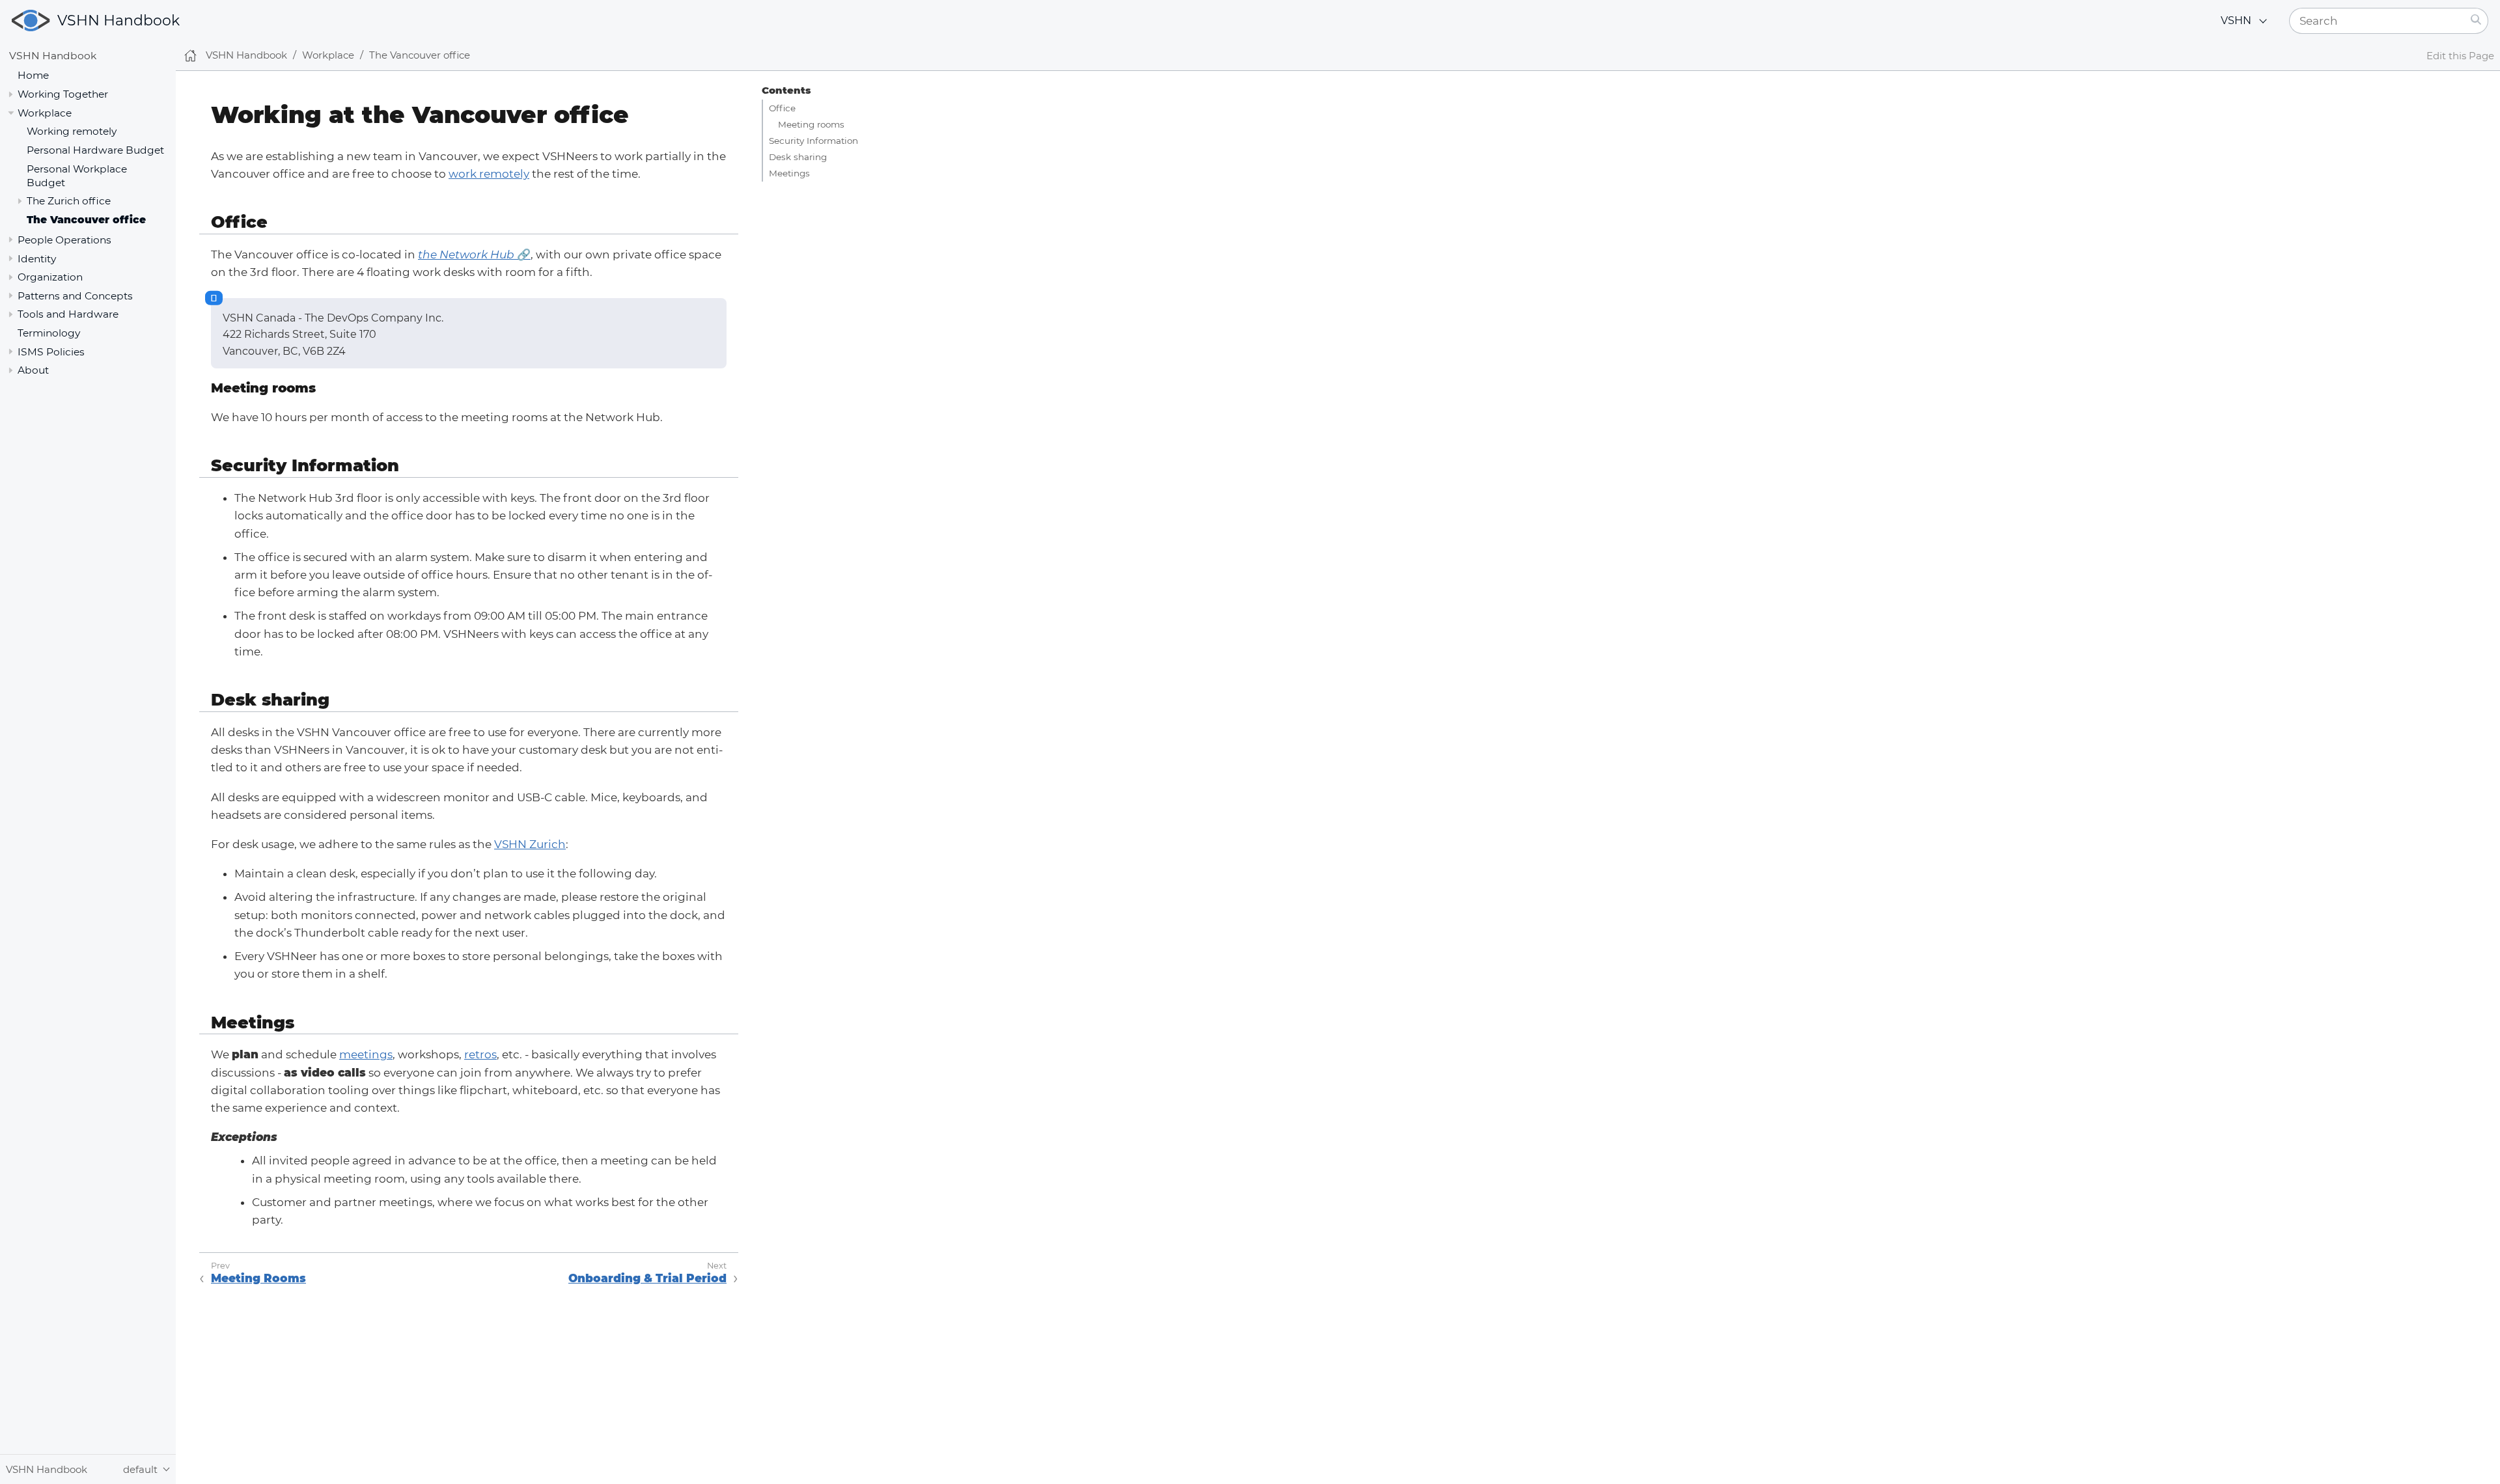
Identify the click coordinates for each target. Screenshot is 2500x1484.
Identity (37, 259)
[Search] (2476, 21)
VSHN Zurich (530, 844)
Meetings (789, 173)
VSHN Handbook (118, 21)
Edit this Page (2460, 56)
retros (480, 1054)
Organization (50, 277)
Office (782, 108)
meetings (366, 1054)
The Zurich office (69, 201)
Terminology (49, 333)
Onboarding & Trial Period (647, 1278)
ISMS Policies (51, 352)
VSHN (2236, 21)
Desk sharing (798, 157)
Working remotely (72, 131)
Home (33, 75)
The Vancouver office (86, 220)
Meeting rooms (811, 124)
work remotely (489, 174)
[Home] (190, 56)
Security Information (813, 141)
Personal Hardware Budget (95, 150)
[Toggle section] (11, 94)
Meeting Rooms (258, 1278)
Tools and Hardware (68, 314)
